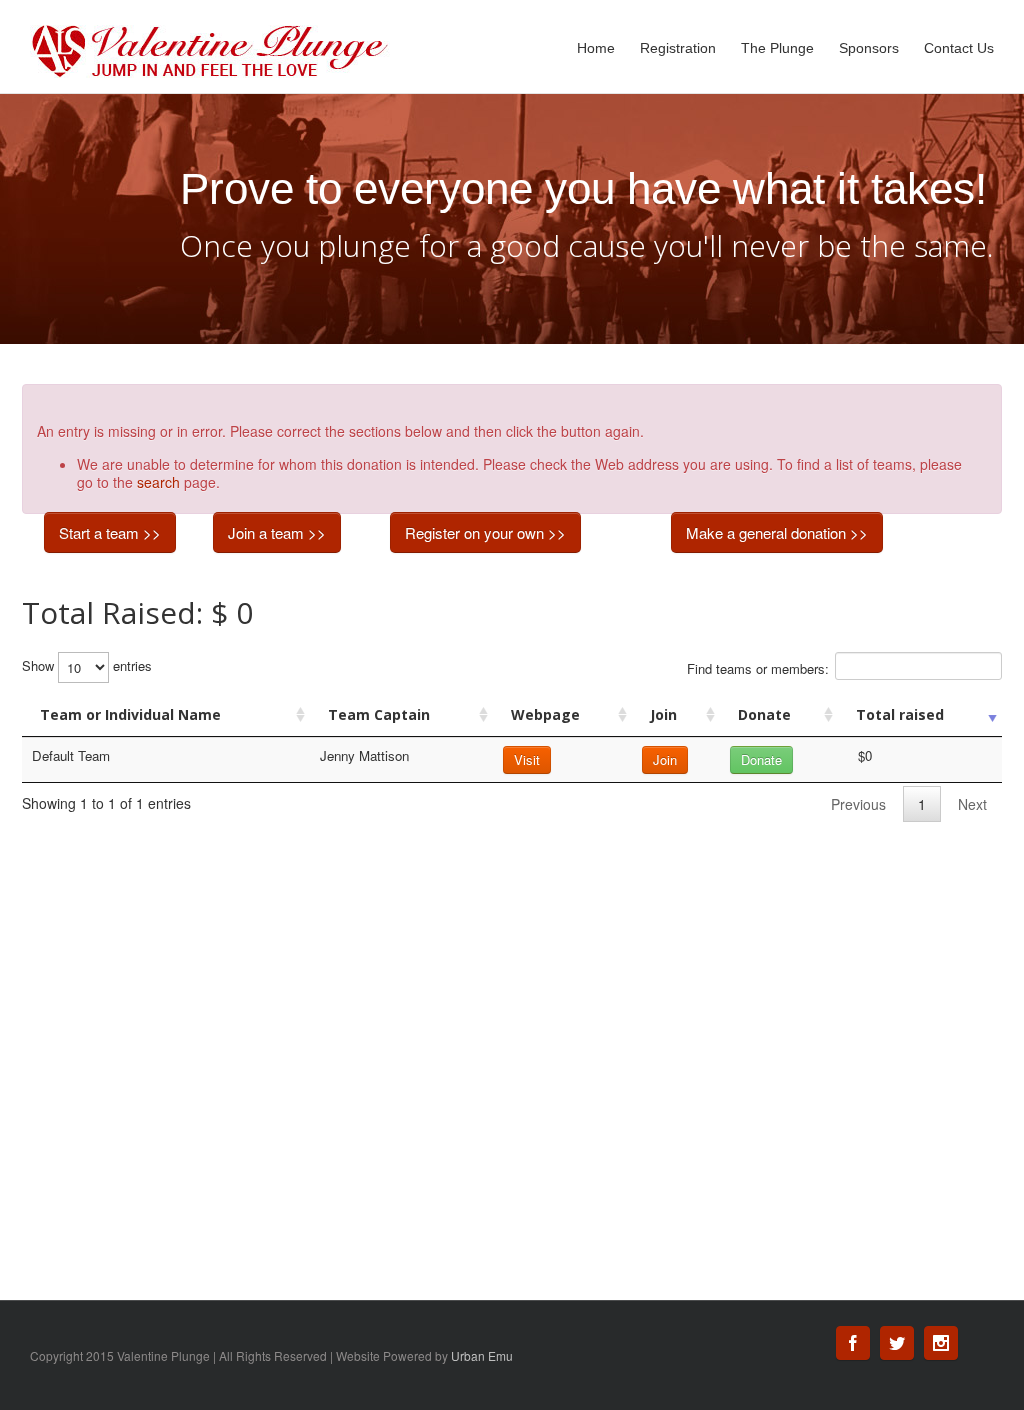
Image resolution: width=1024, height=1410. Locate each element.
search (158, 482)
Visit (527, 759)
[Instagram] (941, 1343)
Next (972, 804)
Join (663, 714)
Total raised (900, 714)
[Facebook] (853, 1343)
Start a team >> (110, 532)
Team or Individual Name (130, 714)
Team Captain (379, 714)
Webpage (545, 714)
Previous (858, 804)
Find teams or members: (758, 668)
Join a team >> (277, 532)
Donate (764, 714)
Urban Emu (482, 1355)
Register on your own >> (485, 532)
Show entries (87, 665)
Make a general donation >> (777, 532)
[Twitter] (897, 1343)
